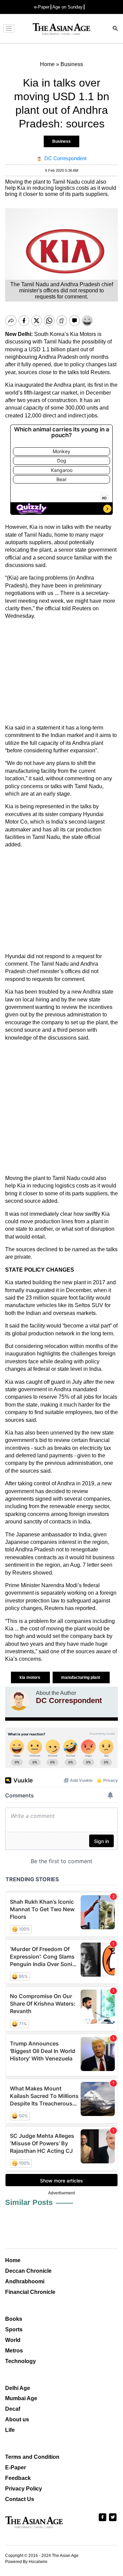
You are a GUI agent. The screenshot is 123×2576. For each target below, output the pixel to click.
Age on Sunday (67, 7)
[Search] (115, 29)
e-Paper (42, 7)
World (13, 2340)
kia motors (30, 1677)
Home (13, 2260)
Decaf (13, 2409)
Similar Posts (29, 2202)
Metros (14, 2351)
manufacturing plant (81, 1677)
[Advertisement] (61, 672)
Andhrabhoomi (25, 2281)
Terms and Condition (32, 2457)
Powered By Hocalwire (26, 2562)
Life (10, 2430)
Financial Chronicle (30, 2292)
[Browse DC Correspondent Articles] (19, 1700)
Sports (14, 2329)
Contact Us (20, 2499)
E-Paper (16, 2467)
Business (61, 141)
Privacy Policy (24, 2489)
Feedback (18, 2478)
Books (14, 2319)
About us (17, 2419)
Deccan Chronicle (28, 2271)
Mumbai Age (21, 2398)
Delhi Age (18, 2388)
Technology (20, 2361)
